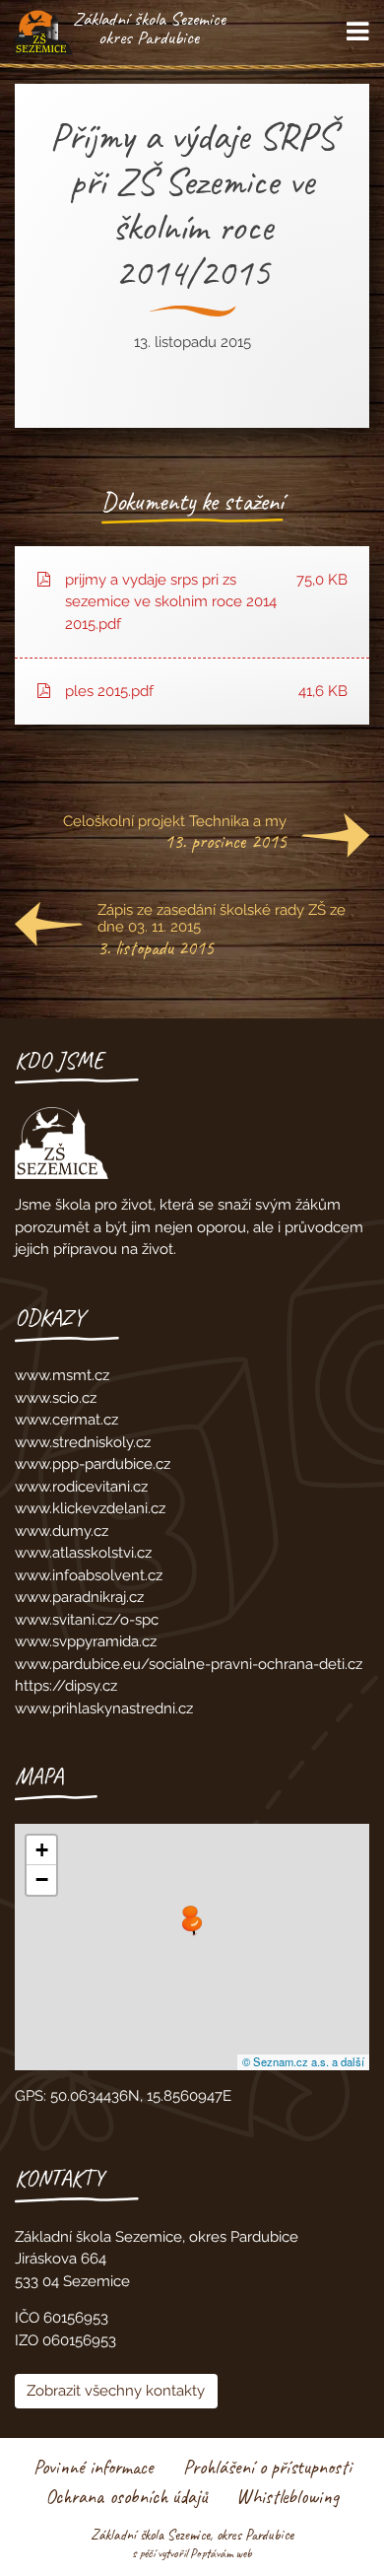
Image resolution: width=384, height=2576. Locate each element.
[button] (192, 1926)
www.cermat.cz (66, 1420)
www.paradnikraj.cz (79, 1597)
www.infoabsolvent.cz (89, 1575)
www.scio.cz (56, 1398)
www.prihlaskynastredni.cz (104, 1708)
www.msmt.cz (62, 1375)
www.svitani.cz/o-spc (87, 1620)
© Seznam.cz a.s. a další (303, 2061)
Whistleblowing (288, 2497)
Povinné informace (94, 2467)
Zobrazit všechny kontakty (116, 2391)
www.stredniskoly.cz (83, 1442)
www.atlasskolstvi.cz (83, 1553)
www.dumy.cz (62, 1531)
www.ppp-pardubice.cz (93, 1464)
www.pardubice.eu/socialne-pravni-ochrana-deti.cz (189, 1664)
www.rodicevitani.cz (81, 1487)
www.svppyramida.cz (86, 1641)
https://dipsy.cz (66, 1686)
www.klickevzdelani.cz (90, 1508)
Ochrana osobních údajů (126, 2497)
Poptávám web (221, 2553)
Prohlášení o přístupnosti (267, 2467)
